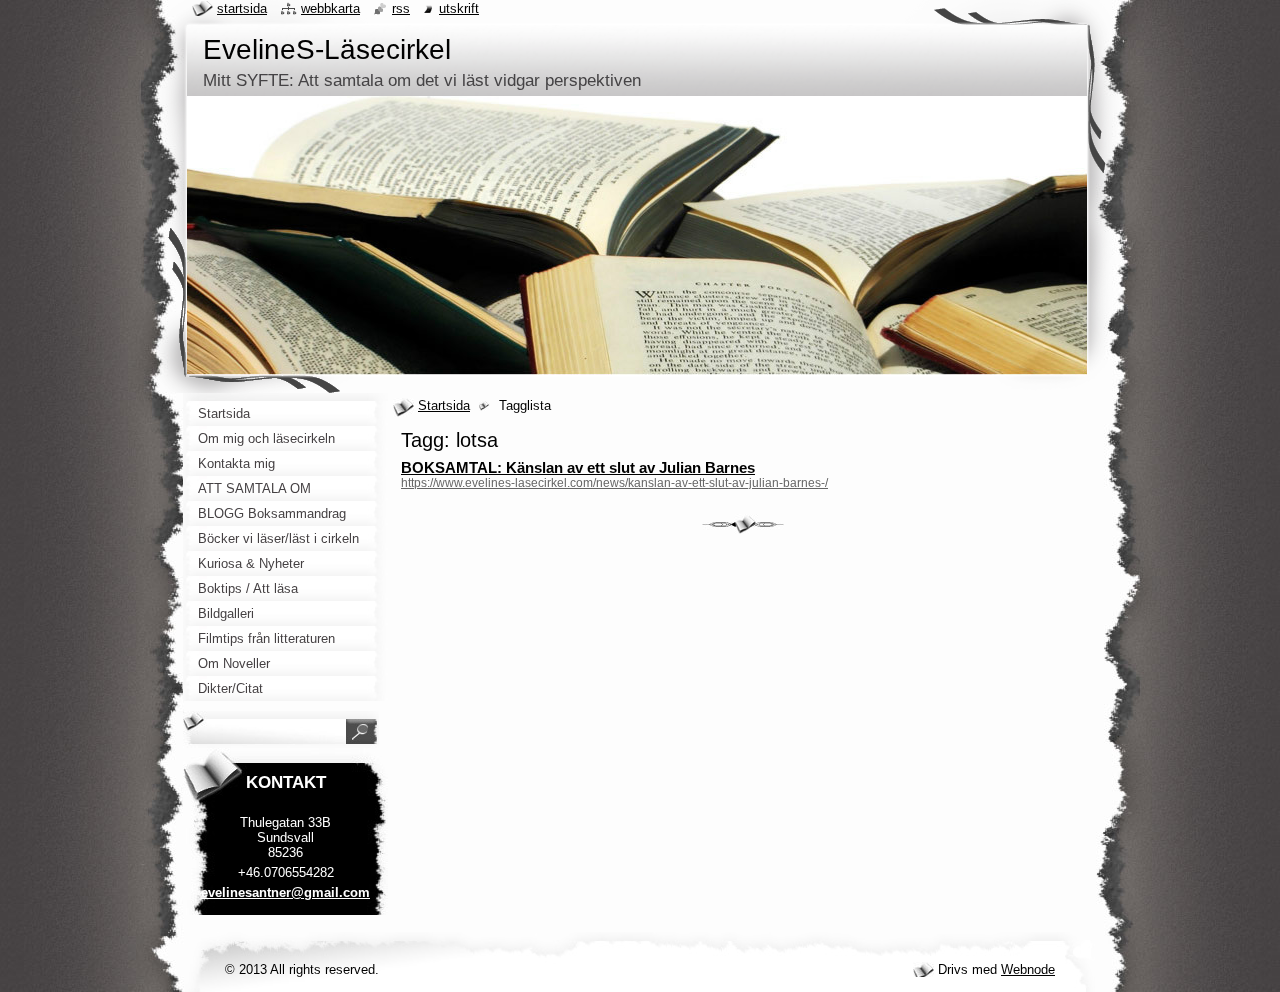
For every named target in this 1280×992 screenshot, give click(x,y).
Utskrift (459, 8)
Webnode (1028, 969)
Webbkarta (330, 8)
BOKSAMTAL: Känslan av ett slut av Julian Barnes (578, 467)
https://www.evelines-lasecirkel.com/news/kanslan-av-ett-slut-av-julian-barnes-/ (614, 483)
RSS (401, 8)
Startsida (444, 405)
